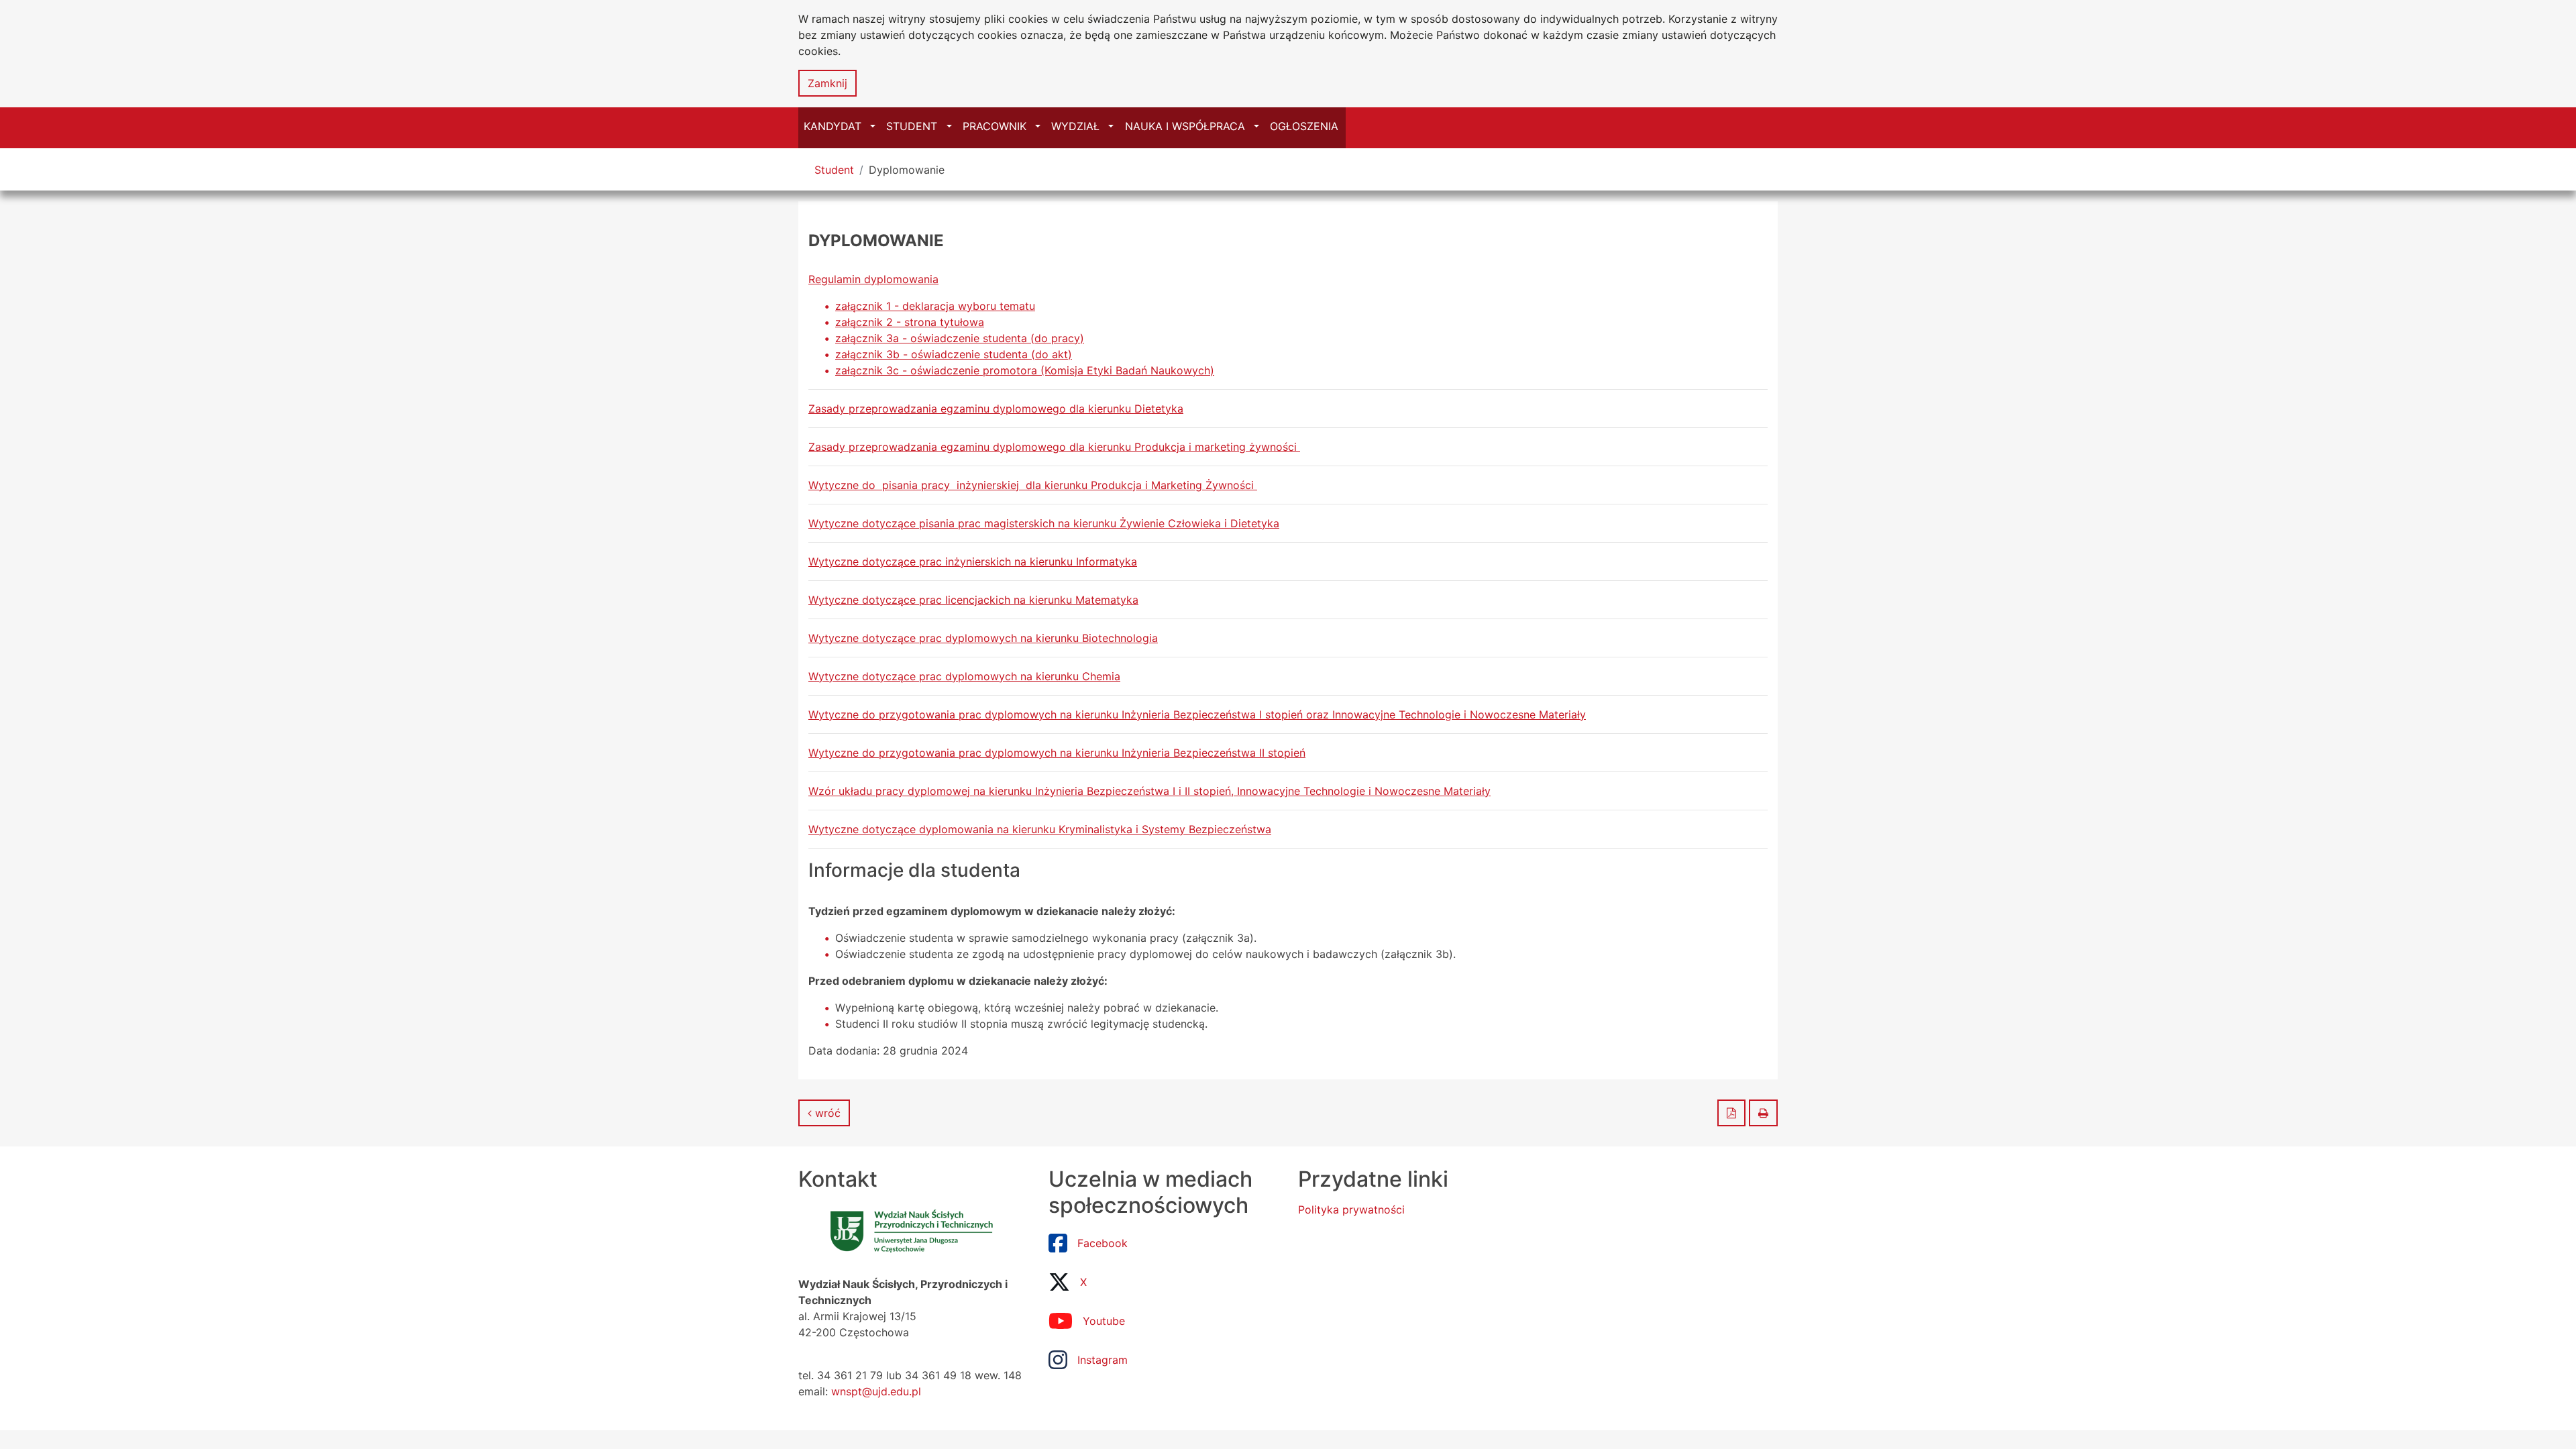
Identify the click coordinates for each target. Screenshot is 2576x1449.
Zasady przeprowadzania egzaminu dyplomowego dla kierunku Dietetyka (996, 409)
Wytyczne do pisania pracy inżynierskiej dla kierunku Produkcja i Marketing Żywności (1033, 485)
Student (834, 170)
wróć (826, 1113)
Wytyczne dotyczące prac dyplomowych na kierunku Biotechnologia (983, 638)
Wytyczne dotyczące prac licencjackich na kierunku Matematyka (973, 600)
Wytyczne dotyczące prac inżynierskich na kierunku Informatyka (973, 561)
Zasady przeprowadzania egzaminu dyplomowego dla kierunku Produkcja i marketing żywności (1054, 447)
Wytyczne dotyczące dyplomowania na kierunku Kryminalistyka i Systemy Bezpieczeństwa (1040, 829)
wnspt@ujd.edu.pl (876, 1391)
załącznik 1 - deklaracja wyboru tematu (935, 306)
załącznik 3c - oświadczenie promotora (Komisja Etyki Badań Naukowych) (1025, 370)
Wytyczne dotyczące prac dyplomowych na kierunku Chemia (964, 676)
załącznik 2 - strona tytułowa (910, 322)
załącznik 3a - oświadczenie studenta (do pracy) (960, 338)
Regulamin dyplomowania (873, 279)
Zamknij (827, 83)
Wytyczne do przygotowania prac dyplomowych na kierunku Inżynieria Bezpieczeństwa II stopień (1057, 753)
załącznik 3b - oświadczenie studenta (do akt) (954, 354)
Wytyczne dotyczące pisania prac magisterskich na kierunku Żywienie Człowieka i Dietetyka (1044, 523)
